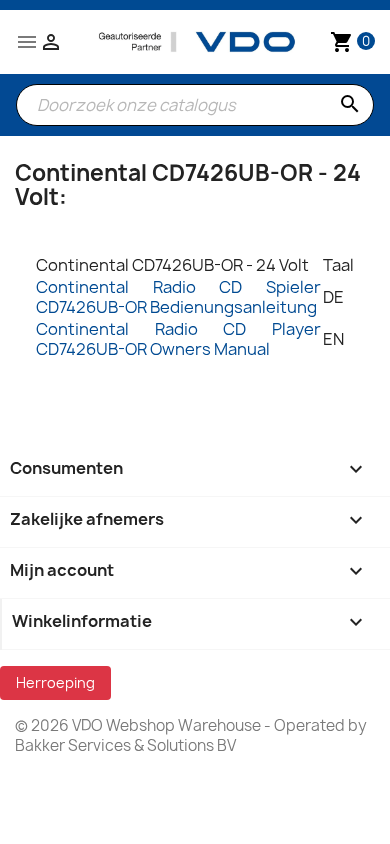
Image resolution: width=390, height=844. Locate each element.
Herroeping (55, 682)
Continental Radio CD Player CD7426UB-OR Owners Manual (178, 339)
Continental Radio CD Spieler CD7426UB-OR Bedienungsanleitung (178, 297)
